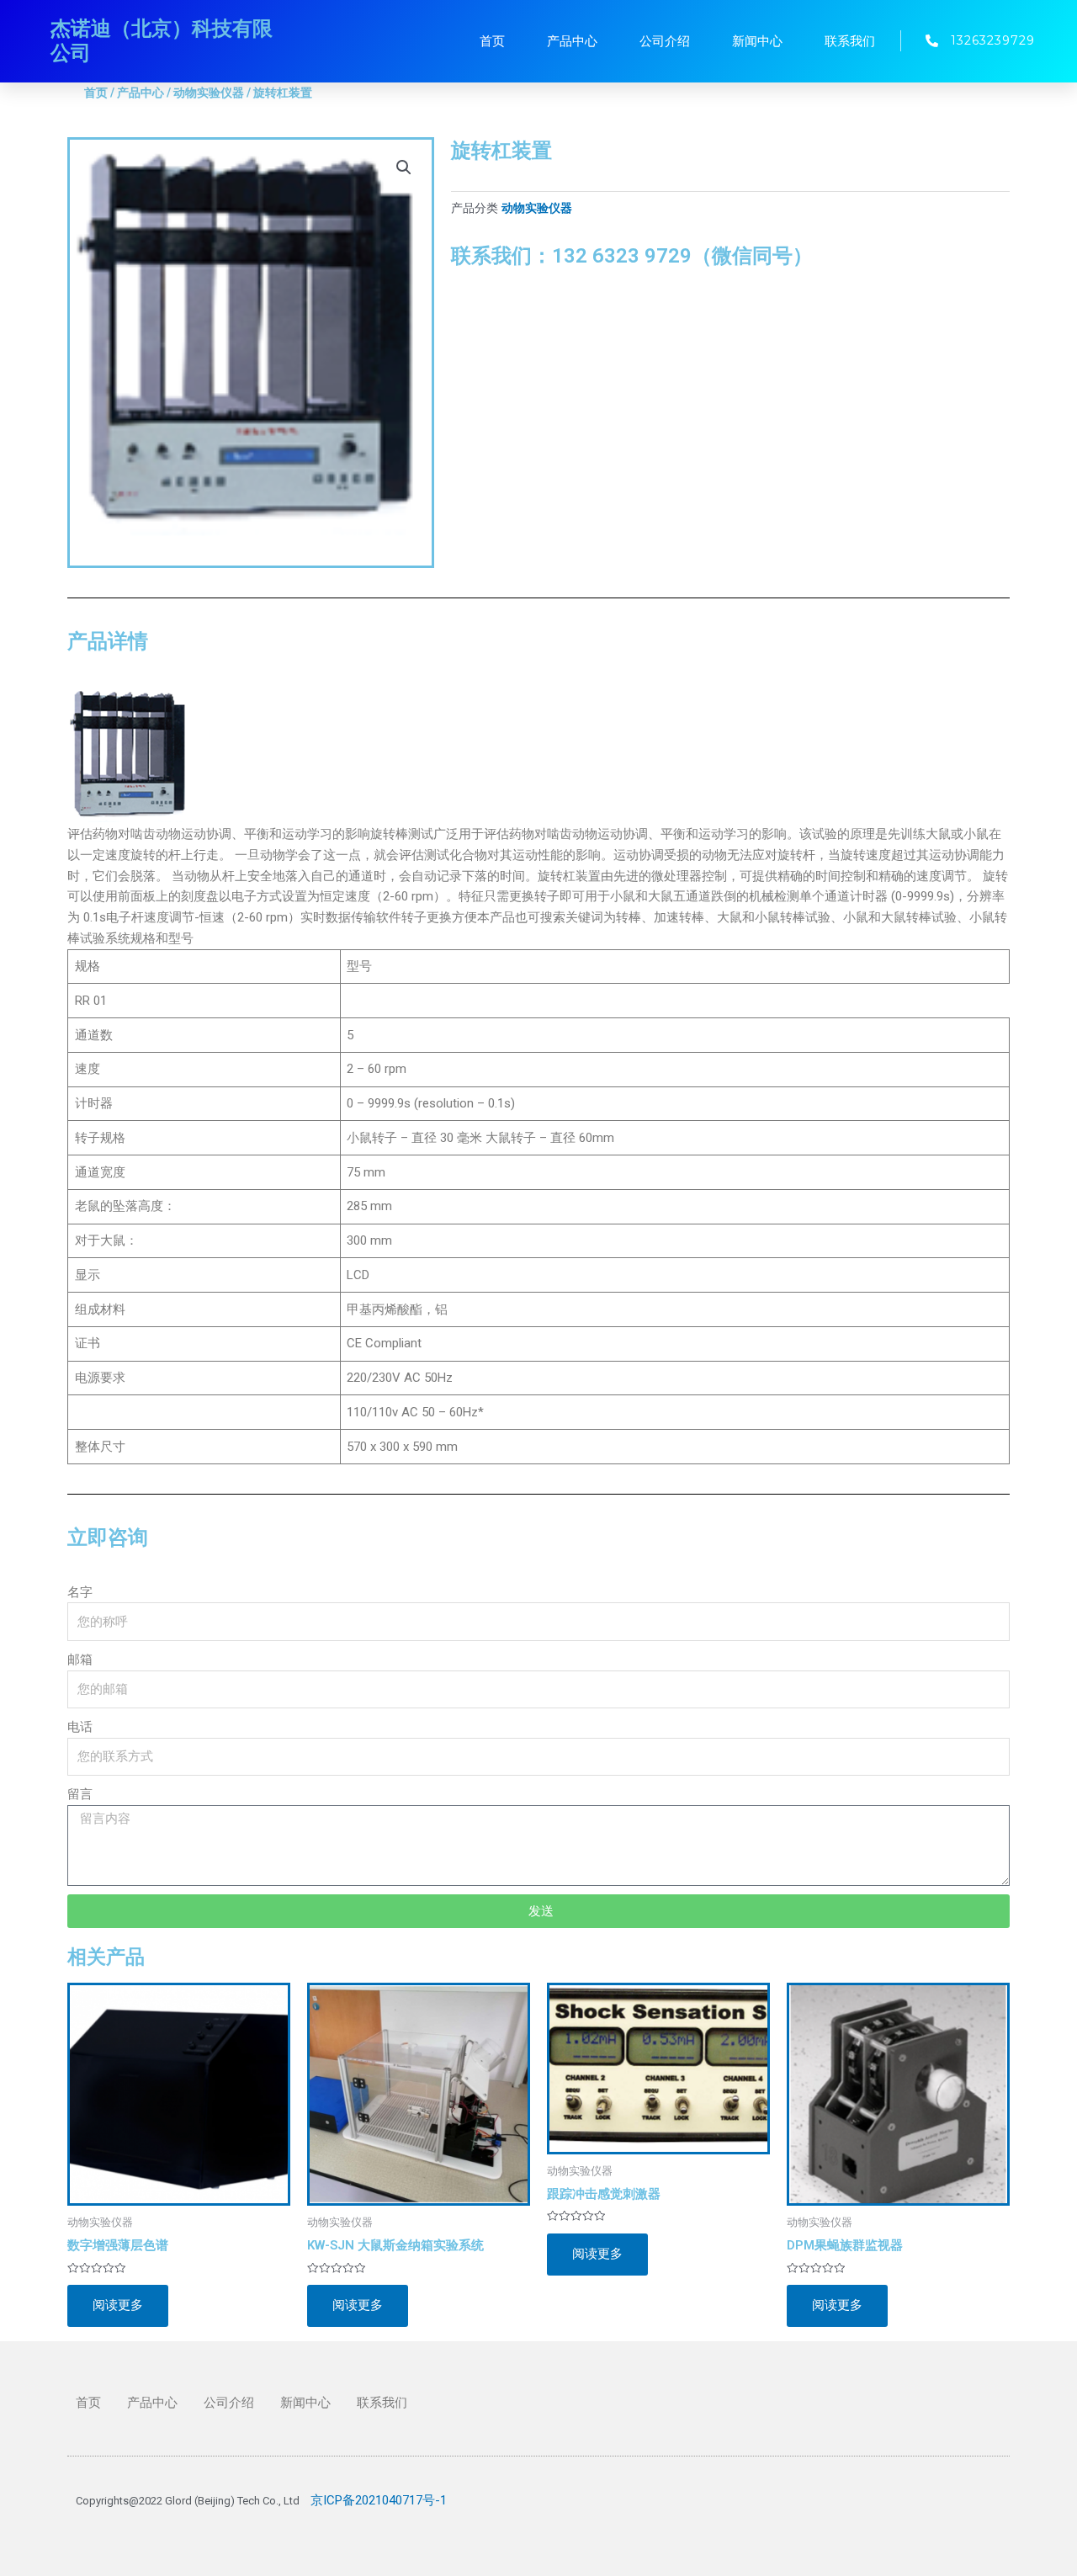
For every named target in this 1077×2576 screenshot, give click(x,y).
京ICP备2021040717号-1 (379, 2500)
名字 (80, 1592)
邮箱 (80, 1660)
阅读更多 (118, 2305)
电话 (80, 1727)
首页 (492, 41)
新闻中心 (757, 41)
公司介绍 (665, 41)
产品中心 (572, 41)
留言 (80, 1794)
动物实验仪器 (209, 93)
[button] (404, 167)
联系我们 (850, 41)
